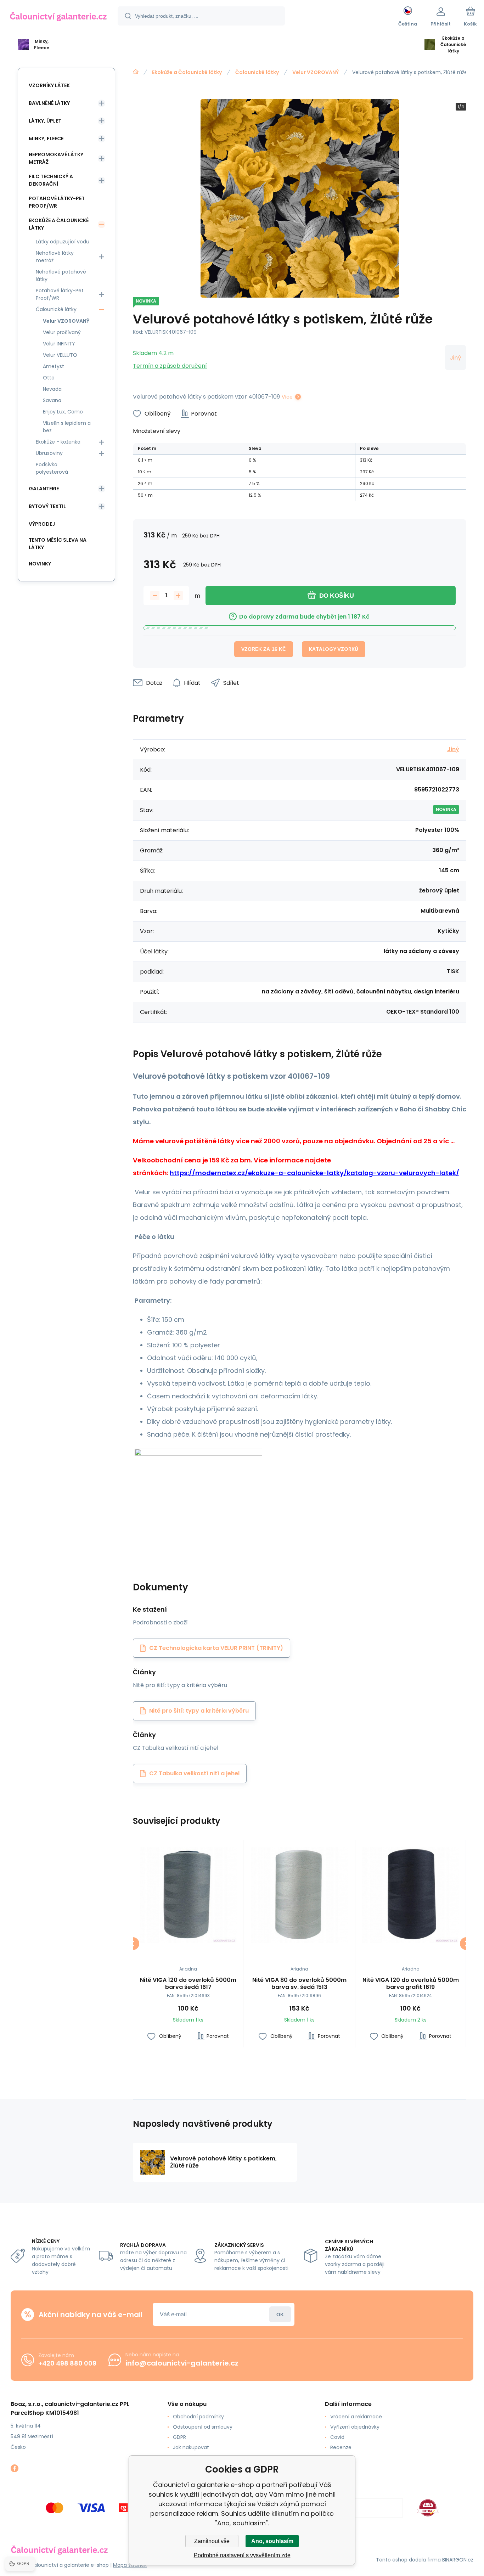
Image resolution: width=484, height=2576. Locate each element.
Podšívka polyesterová (52, 468)
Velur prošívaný (62, 332)
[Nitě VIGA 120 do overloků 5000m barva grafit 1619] (410, 1895)
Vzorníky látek (49, 85)
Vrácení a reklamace (356, 2417)
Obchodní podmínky (198, 2417)
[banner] (58, 17)
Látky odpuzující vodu (63, 242)
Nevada (52, 389)
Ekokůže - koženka (58, 442)
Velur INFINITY (59, 344)
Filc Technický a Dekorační (51, 180)
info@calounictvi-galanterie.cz (182, 2363)
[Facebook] (15, 2468)
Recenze (341, 2447)
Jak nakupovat (191, 2447)
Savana (52, 400)
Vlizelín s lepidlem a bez (67, 427)
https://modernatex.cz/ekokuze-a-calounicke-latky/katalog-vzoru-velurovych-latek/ (314, 1173)
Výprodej (42, 524)
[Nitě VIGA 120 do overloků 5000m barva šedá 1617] (188, 1895)
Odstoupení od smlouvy (203, 2427)
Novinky (40, 564)
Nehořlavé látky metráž (55, 257)
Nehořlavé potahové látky (61, 275)
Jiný (455, 358)
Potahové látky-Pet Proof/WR (57, 202)
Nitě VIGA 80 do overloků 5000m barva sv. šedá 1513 (299, 1984)
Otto (49, 378)
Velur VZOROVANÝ (316, 72)
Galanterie (44, 489)
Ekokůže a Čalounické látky (187, 72)
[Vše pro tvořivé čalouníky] (136, 72)
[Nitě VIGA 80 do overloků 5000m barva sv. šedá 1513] (300, 1895)
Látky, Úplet (45, 121)
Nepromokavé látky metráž (56, 158)
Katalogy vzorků (334, 649)
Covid (337, 2437)
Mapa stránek (130, 2565)
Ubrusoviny (49, 453)
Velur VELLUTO (60, 355)
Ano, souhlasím (272, 2541)
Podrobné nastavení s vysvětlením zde (242, 2555)
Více (287, 397)
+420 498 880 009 (67, 2363)
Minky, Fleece (46, 139)
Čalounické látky (257, 72)
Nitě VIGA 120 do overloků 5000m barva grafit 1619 (411, 1984)
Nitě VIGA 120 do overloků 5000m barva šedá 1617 (188, 1984)
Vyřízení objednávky (355, 2427)
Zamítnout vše (212, 2541)
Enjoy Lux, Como (63, 412)
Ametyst (54, 366)
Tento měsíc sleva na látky (58, 544)
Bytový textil (47, 506)
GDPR (179, 2437)
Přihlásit (280, 2314)
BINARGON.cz (458, 2560)
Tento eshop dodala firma (408, 2560)
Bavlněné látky (49, 103)
